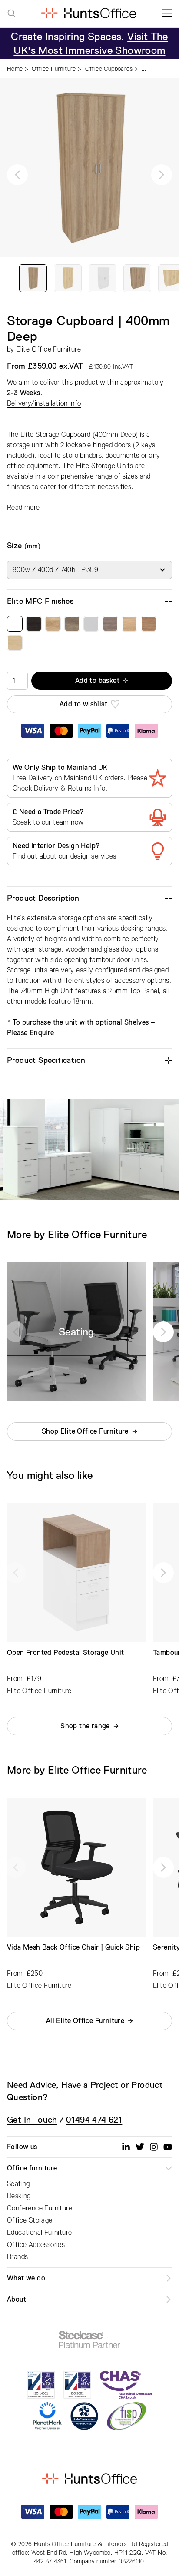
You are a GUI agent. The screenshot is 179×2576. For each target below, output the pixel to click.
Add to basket (97, 681)
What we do (26, 2278)
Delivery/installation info (44, 403)
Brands (17, 2257)
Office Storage (30, 2220)
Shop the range (85, 1726)
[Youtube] (168, 2147)
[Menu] (167, 13)
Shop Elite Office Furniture (85, 1431)
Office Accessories (36, 2245)
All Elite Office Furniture (85, 2021)
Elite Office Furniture (48, 349)
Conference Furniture (40, 2208)
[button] (17, 175)
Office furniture (32, 2168)
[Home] (88, 13)
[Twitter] (140, 2147)
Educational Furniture (39, 2233)
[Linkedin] (126, 2147)
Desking (19, 2196)
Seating (18, 2184)
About (17, 2300)
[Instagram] (154, 2147)
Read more (23, 508)
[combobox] (11, 13)
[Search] (11, 13)
